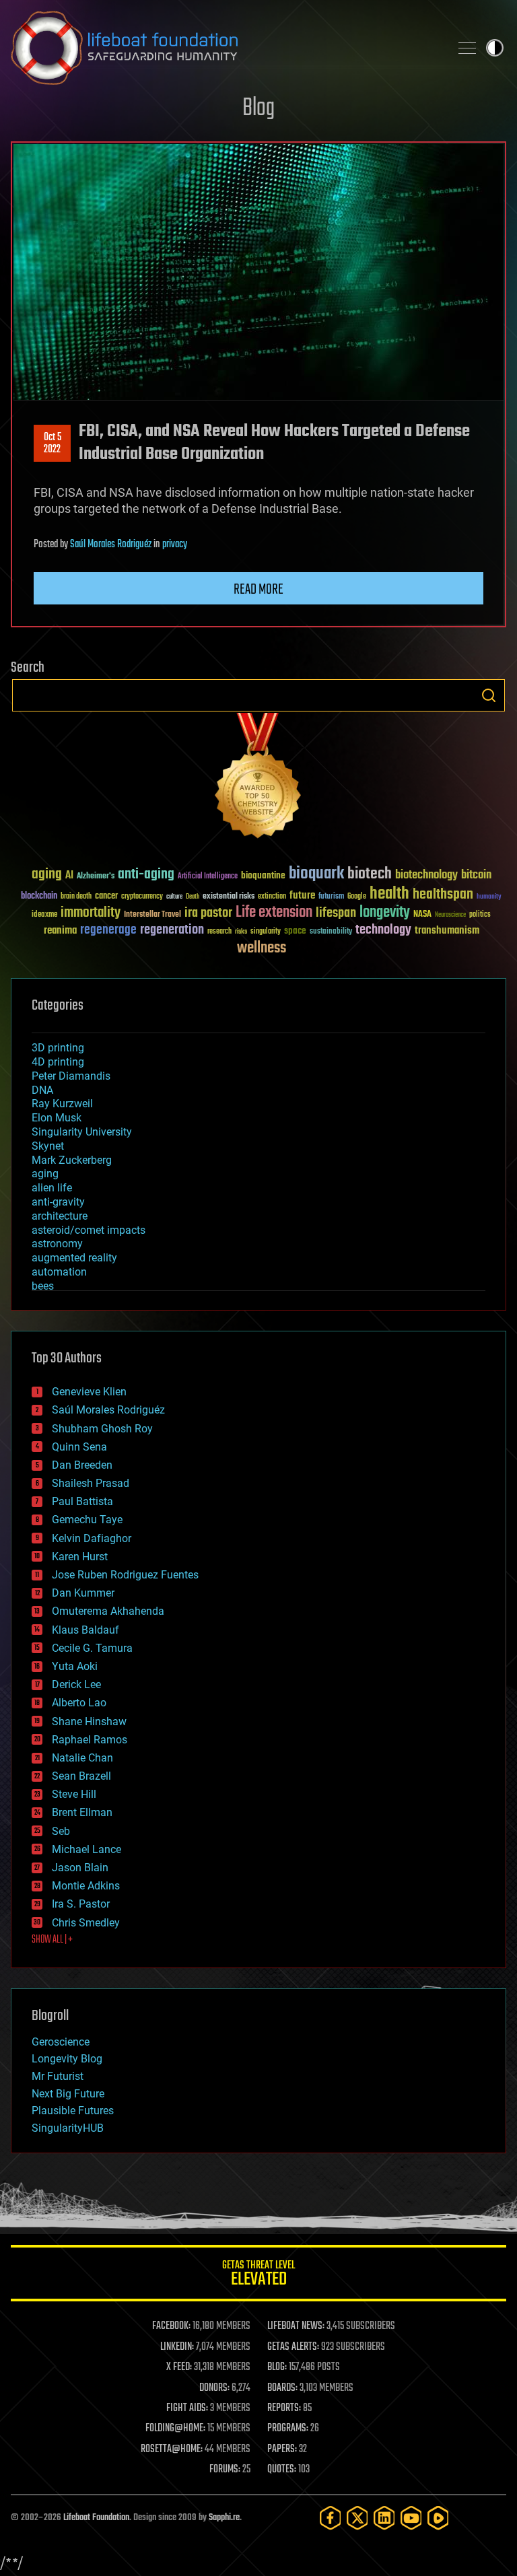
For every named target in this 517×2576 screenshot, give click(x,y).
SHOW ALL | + (52, 1940)
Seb (61, 1831)
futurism (331, 897)
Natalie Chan (82, 1758)
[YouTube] (411, 2518)
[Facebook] (331, 2518)
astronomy (57, 1244)
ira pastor (208, 913)
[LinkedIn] (384, 2518)
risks (241, 932)
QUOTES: (282, 2470)
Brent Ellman (82, 1812)
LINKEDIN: (177, 2347)
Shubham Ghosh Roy (102, 1429)
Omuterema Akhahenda (108, 1611)
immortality (91, 913)
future (302, 896)
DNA (42, 1090)
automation (59, 1272)
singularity (266, 932)
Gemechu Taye (87, 1520)
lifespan (336, 913)
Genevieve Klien (89, 1392)
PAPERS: (282, 2449)
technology (383, 931)
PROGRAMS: (288, 2429)
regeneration (172, 930)
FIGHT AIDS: (187, 2408)
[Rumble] (438, 2518)
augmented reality (74, 1258)
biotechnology (426, 875)
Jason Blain (80, 1868)
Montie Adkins (86, 1886)
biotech (370, 874)
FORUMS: (225, 2470)
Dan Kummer (83, 1593)
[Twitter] (357, 2518)
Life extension (274, 913)
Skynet (48, 1146)
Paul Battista (82, 1501)
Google (357, 897)
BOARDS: (282, 2388)
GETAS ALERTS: (293, 2347)
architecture (60, 1216)
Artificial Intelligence (208, 877)
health (389, 894)
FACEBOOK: (171, 2326)
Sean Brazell (81, 1776)
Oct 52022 (53, 444)
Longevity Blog (67, 2059)
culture (174, 897)
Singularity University (82, 1132)
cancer (106, 897)
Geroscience (61, 2042)
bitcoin (476, 875)
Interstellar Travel (152, 915)
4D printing (58, 1062)
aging (47, 875)
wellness (262, 948)
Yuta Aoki (75, 1666)
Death (193, 897)
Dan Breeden (82, 1465)
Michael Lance (87, 1849)
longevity (385, 913)
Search (489, 695)
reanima (60, 931)
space (295, 931)
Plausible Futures (73, 2111)
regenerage (108, 930)
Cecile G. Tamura (92, 1648)
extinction (272, 897)
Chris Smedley (86, 1923)
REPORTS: (284, 2408)
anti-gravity (58, 1202)
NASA (422, 915)
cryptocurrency (142, 897)
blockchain (39, 897)
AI (69, 876)
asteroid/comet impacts (89, 1230)
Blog (258, 109)
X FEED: (179, 2367)
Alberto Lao (79, 1703)
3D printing (58, 1048)
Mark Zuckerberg (72, 1160)
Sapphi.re (224, 2518)
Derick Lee (76, 1684)
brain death (76, 897)
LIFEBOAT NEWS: (296, 2326)
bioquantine (263, 875)
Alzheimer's (96, 877)
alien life (52, 1188)
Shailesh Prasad (91, 1483)
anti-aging (146, 875)
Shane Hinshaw (89, 1721)
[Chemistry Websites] (258, 778)
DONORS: (214, 2388)
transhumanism (447, 931)
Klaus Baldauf (85, 1630)
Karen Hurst (80, 1557)
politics (480, 915)
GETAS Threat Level (258, 2275)
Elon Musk (57, 1118)
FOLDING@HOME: (175, 2429)
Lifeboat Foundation (96, 2518)
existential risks (229, 897)
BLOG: (277, 2367)
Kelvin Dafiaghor (92, 1538)
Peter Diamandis (71, 1076)
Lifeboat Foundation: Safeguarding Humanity (225, 48)
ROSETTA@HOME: (172, 2449)
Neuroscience (450, 916)
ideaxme (44, 915)
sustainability (331, 932)
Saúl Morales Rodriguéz (111, 545)
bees (43, 1286)
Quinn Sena (79, 1447)
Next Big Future (68, 2094)
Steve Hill (74, 1794)
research (219, 932)
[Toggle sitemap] (467, 48)
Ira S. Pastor (81, 1904)
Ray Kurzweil (62, 1104)
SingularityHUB (68, 2128)
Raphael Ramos (90, 1740)
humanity (489, 897)
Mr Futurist (58, 2076)
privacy (175, 545)
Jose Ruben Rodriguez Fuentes (125, 1575)
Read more (258, 590)
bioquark (316, 874)
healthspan (443, 895)
